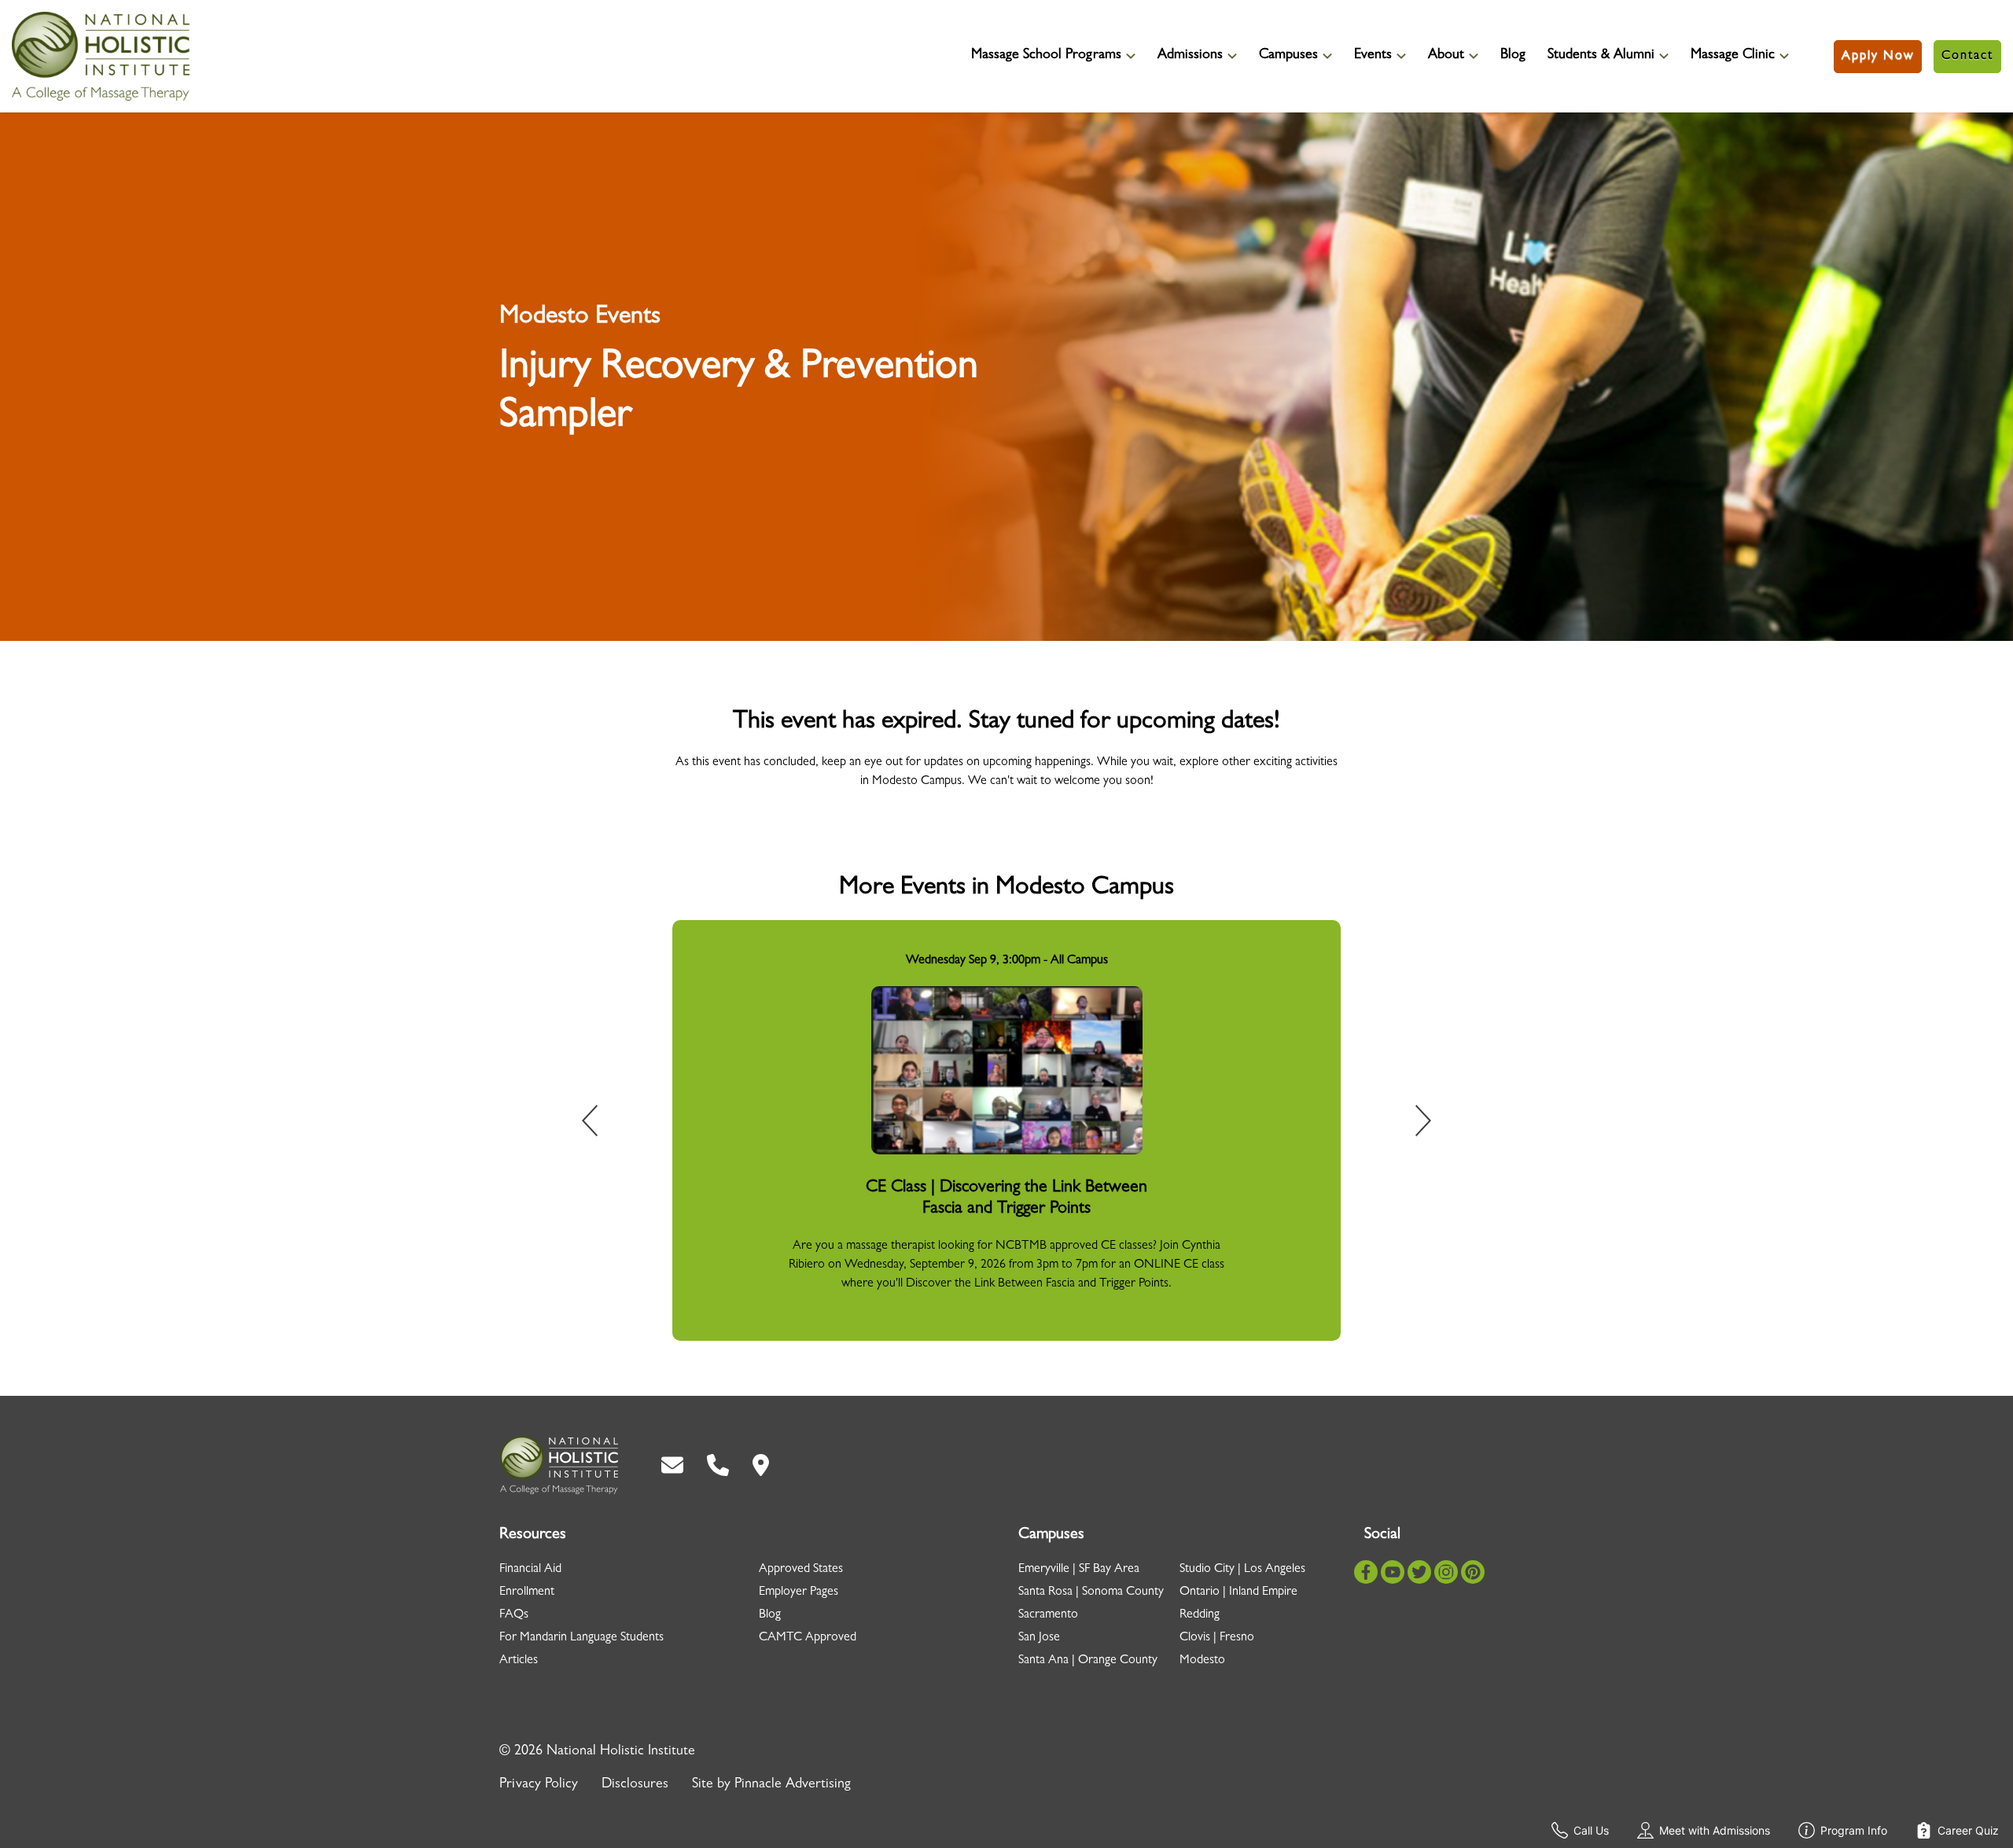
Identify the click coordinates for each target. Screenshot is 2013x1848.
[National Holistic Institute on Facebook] (1366, 1572)
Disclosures (635, 1785)
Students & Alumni (1601, 56)
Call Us (1591, 1830)
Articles (519, 1661)
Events (1373, 56)
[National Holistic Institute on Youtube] (1393, 1572)
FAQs (514, 1615)
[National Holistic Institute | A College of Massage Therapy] (559, 1465)
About (1446, 56)
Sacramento (1048, 1615)
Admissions (1190, 56)
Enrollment (527, 1592)
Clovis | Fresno (1217, 1638)
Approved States (801, 1570)
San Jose (1039, 1638)
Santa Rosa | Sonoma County (1091, 1592)
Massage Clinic (1733, 56)
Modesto (1202, 1661)
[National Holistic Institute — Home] (101, 56)
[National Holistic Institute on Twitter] (1419, 1572)
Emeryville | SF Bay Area (1079, 1570)
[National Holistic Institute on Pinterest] (1473, 1572)
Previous (601, 1124)
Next (1412, 1124)
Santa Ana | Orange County (1088, 1661)
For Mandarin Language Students (581, 1638)
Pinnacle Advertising (793, 1785)
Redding (1200, 1615)
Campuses (1288, 56)
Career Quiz (1968, 1830)
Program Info (1854, 1830)
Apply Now (1878, 57)
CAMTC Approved (808, 1638)
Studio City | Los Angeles (1242, 1570)
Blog (1513, 56)
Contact (1967, 57)
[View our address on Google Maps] (761, 1465)
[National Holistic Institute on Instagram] (1446, 1572)
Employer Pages (799, 1592)
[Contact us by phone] (718, 1465)
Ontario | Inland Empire (1238, 1592)
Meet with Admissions (1715, 1830)
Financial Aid (530, 1570)
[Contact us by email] (672, 1465)
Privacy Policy (539, 1785)
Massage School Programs (1046, 56)
